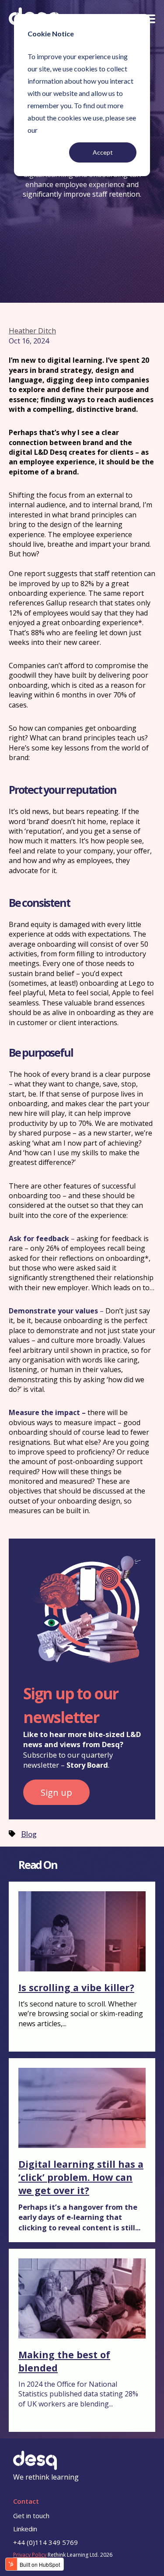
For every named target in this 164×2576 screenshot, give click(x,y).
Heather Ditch (32, 331)
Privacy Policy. (61, 130)
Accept (103, 152)
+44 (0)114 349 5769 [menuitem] (45, 2542)
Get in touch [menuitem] (31, 2516)
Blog (29, 1834)
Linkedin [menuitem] (25, 2529)
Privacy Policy (30, 2555)
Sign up (56, 1792)
